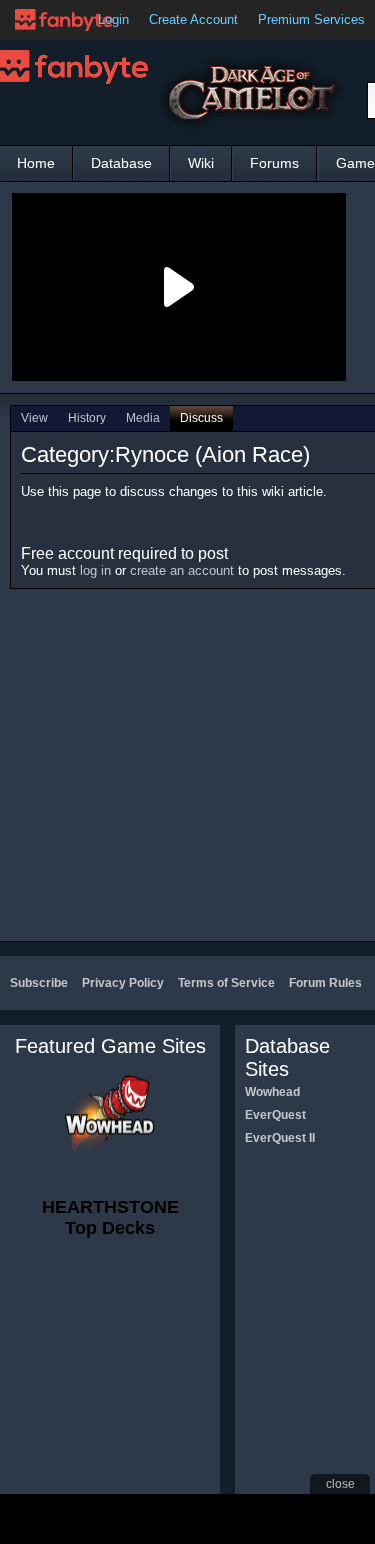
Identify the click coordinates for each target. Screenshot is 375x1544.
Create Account (193, 19)
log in (95, 570)
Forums (274, 163)
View (34, 418)
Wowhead (272, 1092)
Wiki (201, 163)
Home (36, 163)
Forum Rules (325, 983)
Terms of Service (226, 983)
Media (143, 418)
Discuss (201, 418)
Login (113, 19)
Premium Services (311, 19)
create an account (182, 570)
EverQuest (275, 1115)
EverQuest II (280, 1138)
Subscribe (39, 983)
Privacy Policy (123, 983)
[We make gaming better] (64, 20)
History (87, 418)
